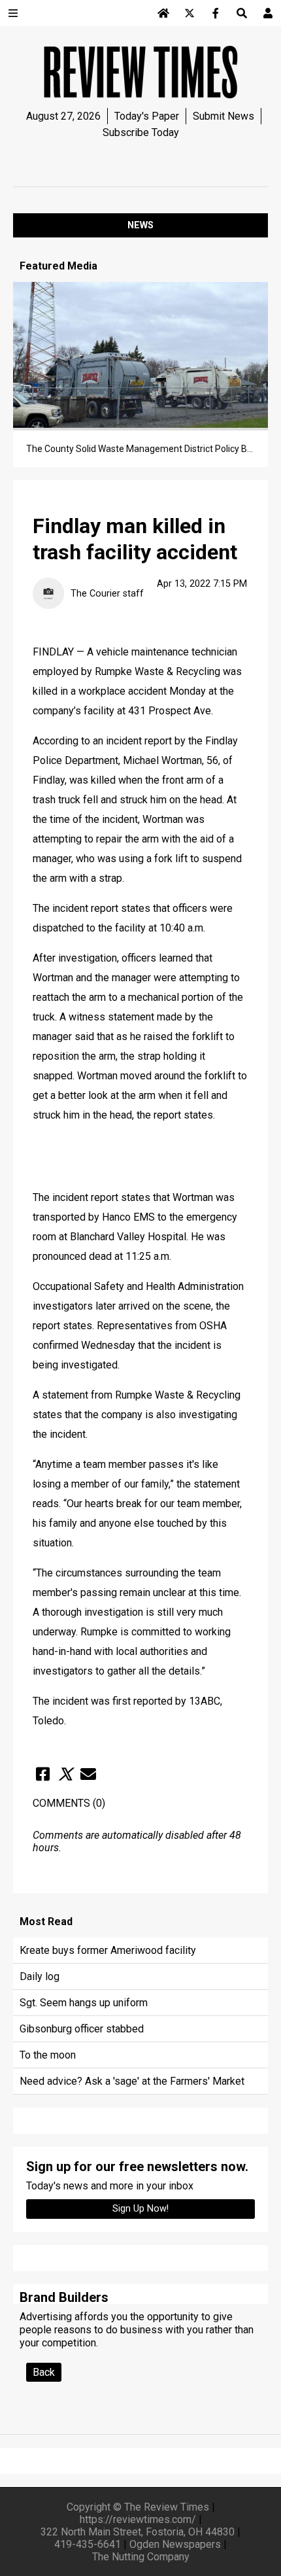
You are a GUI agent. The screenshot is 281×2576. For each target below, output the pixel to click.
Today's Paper (147, 116)
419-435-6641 (88, 2544)
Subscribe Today (141, 132)
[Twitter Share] (65, 1774)
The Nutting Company (141, 2557)
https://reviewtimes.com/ (138, 2519)
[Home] (163, 13)
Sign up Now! (140, 2209)
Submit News (223, 116)
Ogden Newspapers (175, 2544)
